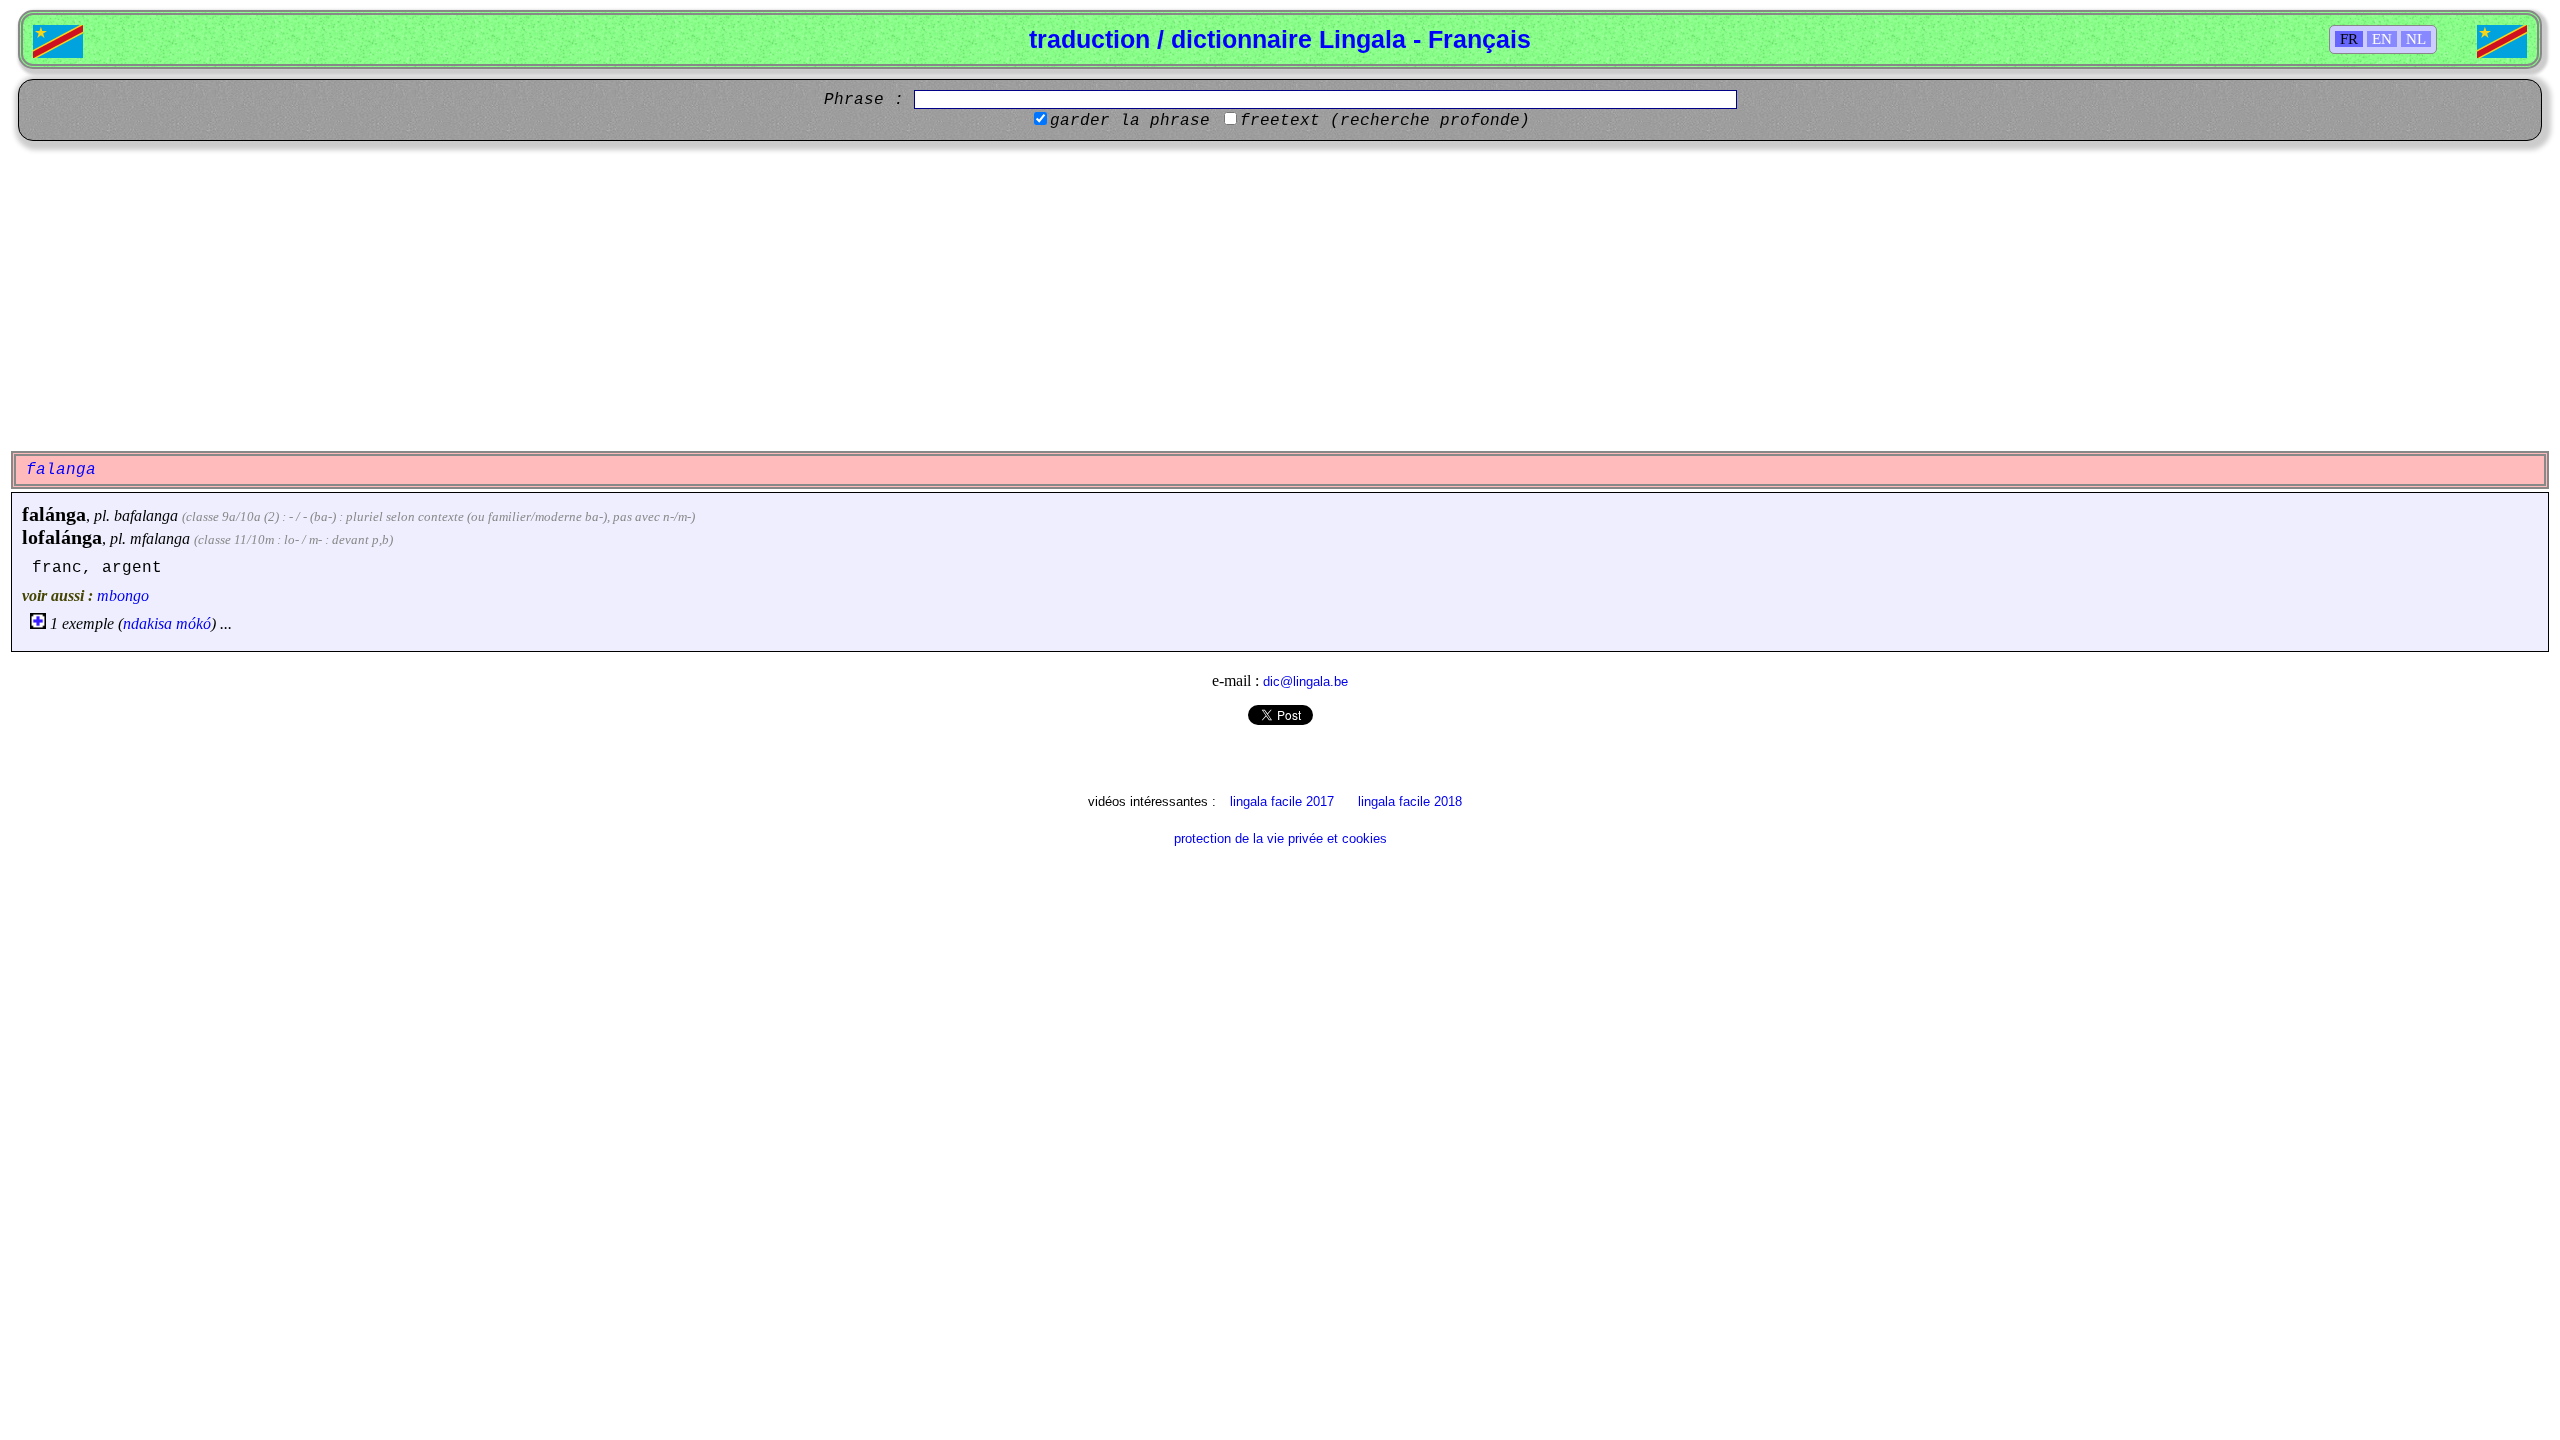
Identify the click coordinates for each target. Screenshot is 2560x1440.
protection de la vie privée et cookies (1280, 838)
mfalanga (160, 538)
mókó (193, 623)
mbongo (123, 595)
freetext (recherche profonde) (1385, 121)
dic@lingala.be (1305, 681)
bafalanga (146, 515)
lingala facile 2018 (1410, 801)
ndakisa (147, 623)
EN (2382, 39)
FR (2349, 39)
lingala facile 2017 (1282, 801)
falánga (54, 514)
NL (2416, 39)
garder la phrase (1130, 121)
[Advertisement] (1280, 296)
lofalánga (62, 537)
